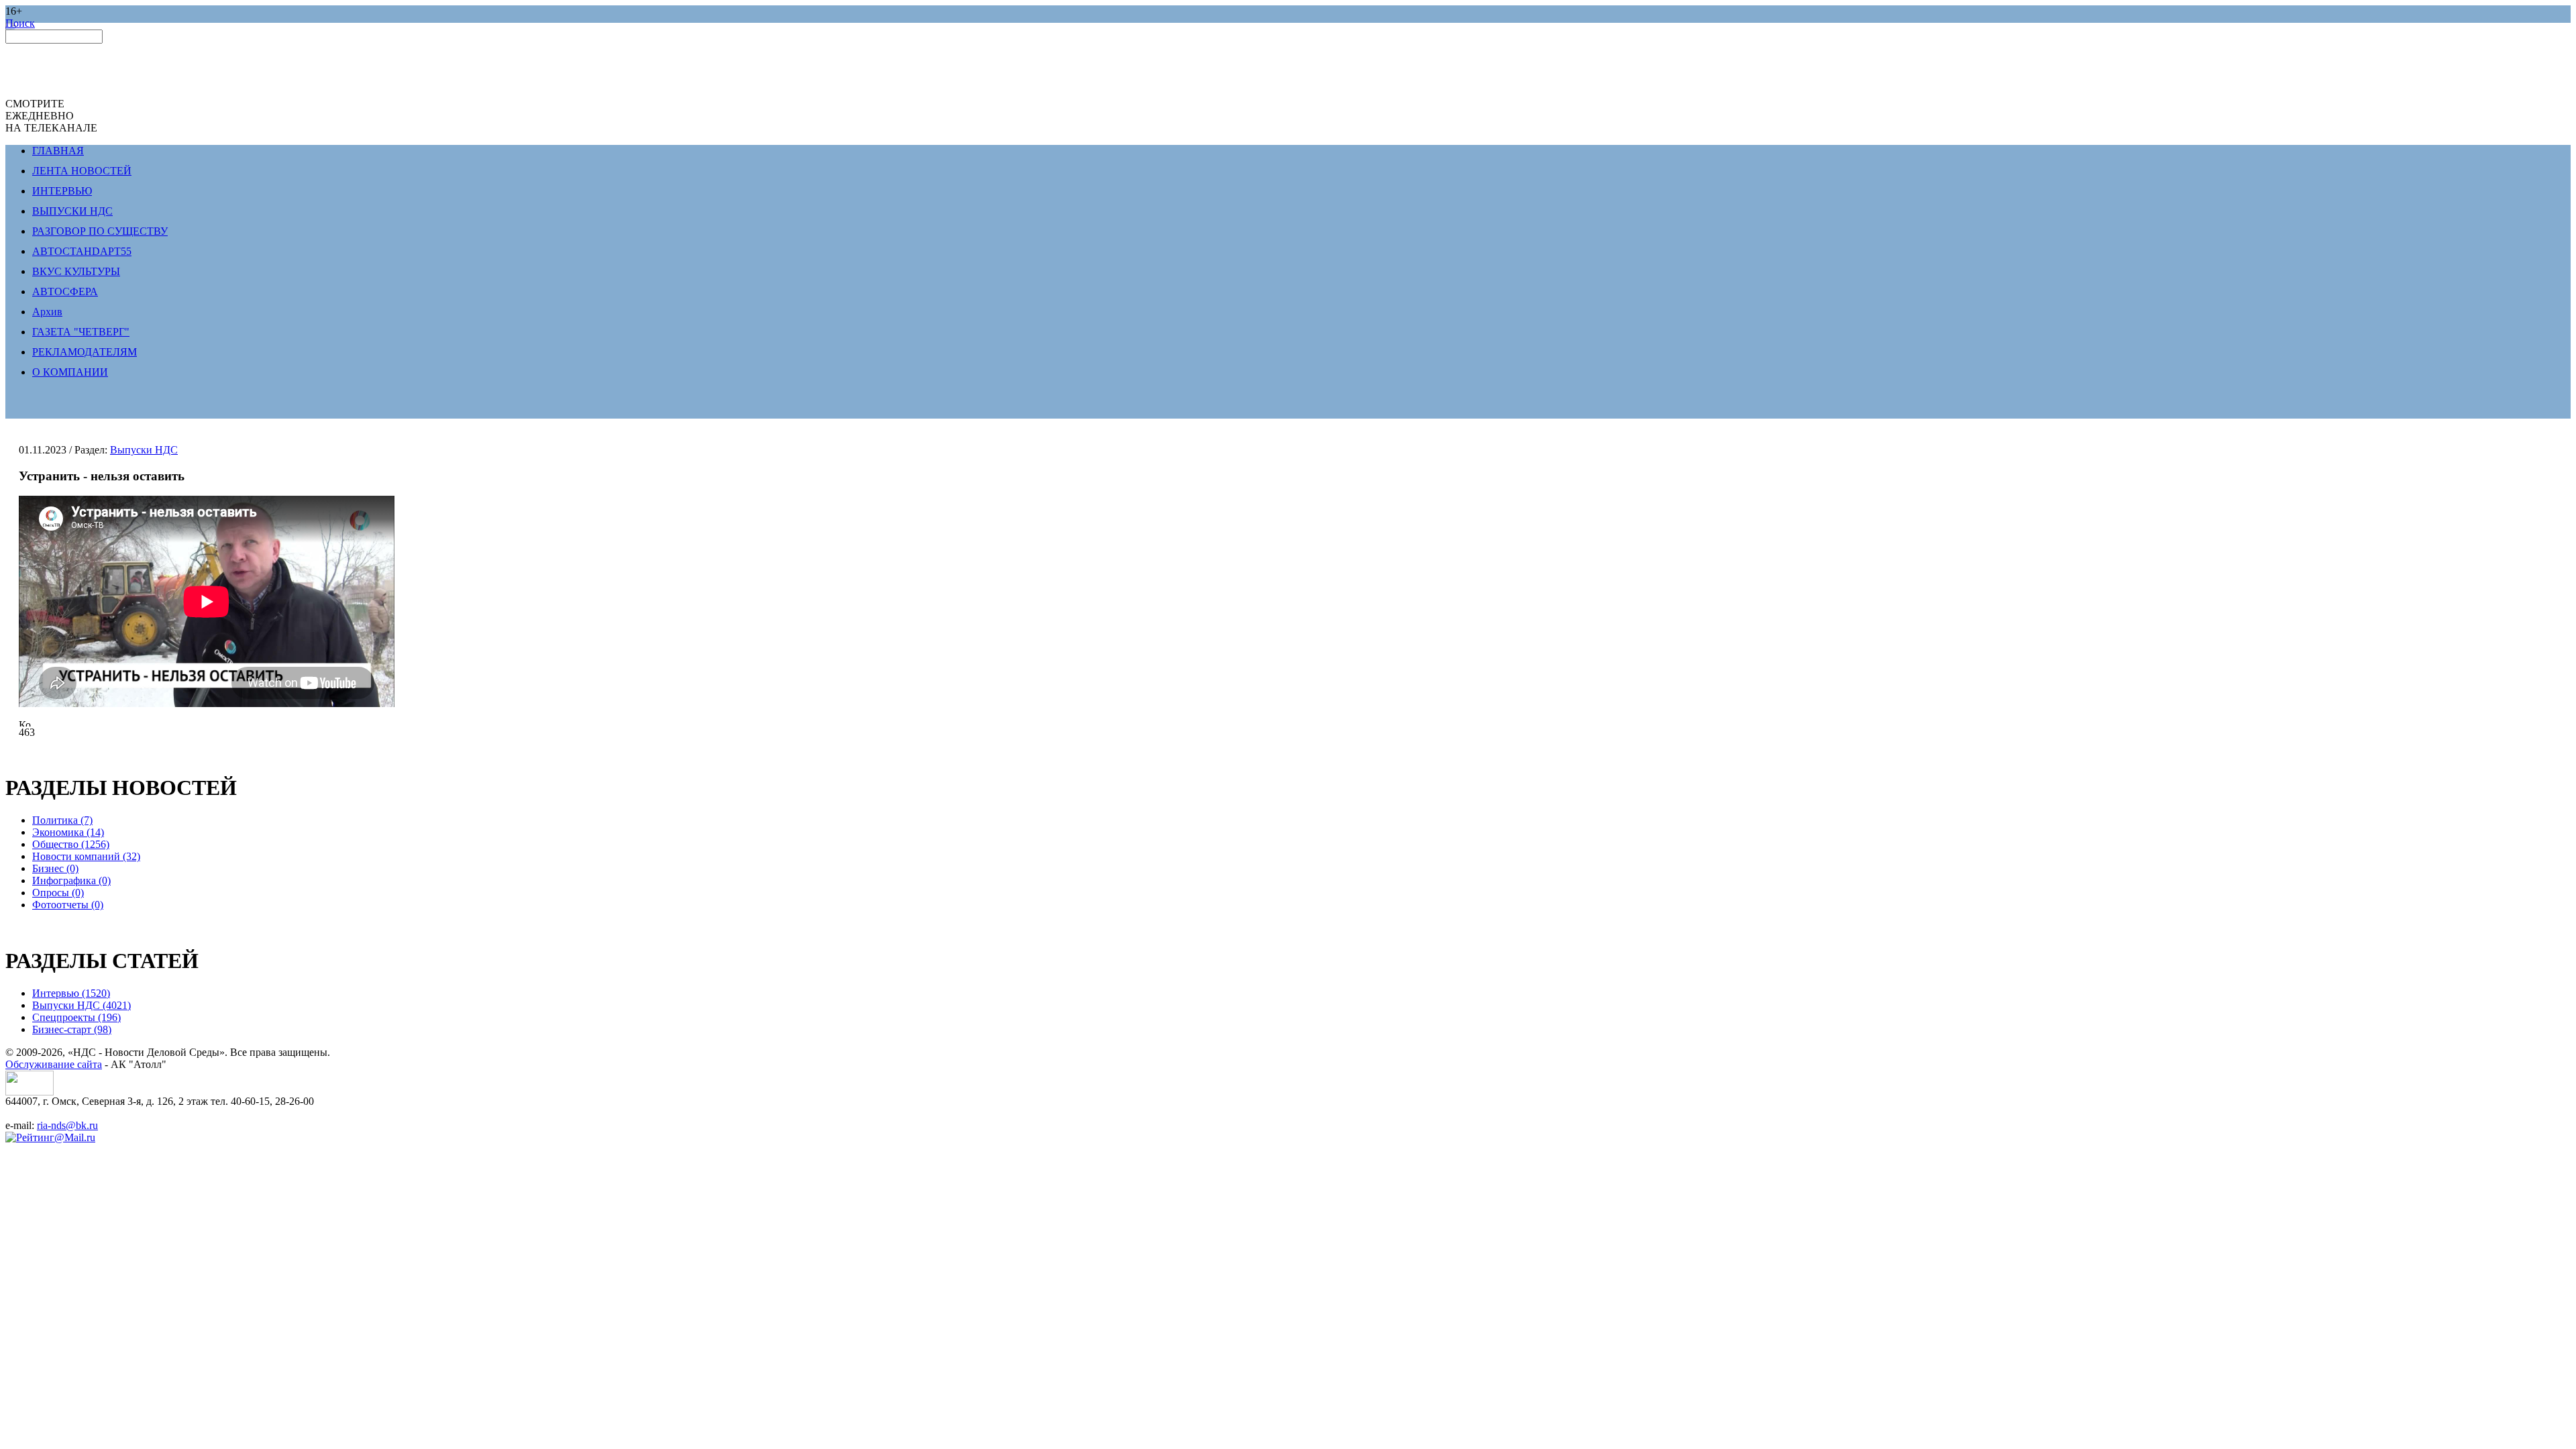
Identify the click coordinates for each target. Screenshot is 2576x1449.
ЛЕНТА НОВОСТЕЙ (82, 171)
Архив (47, 312)
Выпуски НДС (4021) (82, 1005)
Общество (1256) (71, 844)
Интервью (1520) (71, 993)
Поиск (20, 23)
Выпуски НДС (144, 450)
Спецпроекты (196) (76, 1017)
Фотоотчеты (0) (68, 905)
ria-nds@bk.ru (67, 1125)
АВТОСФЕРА (65, 291)
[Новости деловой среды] (30, 1092)
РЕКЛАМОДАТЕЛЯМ (85, 352)
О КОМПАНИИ (70, 372)
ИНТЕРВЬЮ (62, 191)
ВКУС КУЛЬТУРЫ (76, 271)
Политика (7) (62, 820)
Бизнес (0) (55, 868)
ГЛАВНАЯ (58, 151)
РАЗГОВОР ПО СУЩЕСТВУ (100, 231)
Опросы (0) (58, 893)
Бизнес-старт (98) (72, 1029)
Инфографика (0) (71, 880)
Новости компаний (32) (86, 856)
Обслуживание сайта (54, 1064)
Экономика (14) (68, 832)
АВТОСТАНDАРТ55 (82, 251)
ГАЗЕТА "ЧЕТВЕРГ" (81, 332)
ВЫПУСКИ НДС (72, 211)
